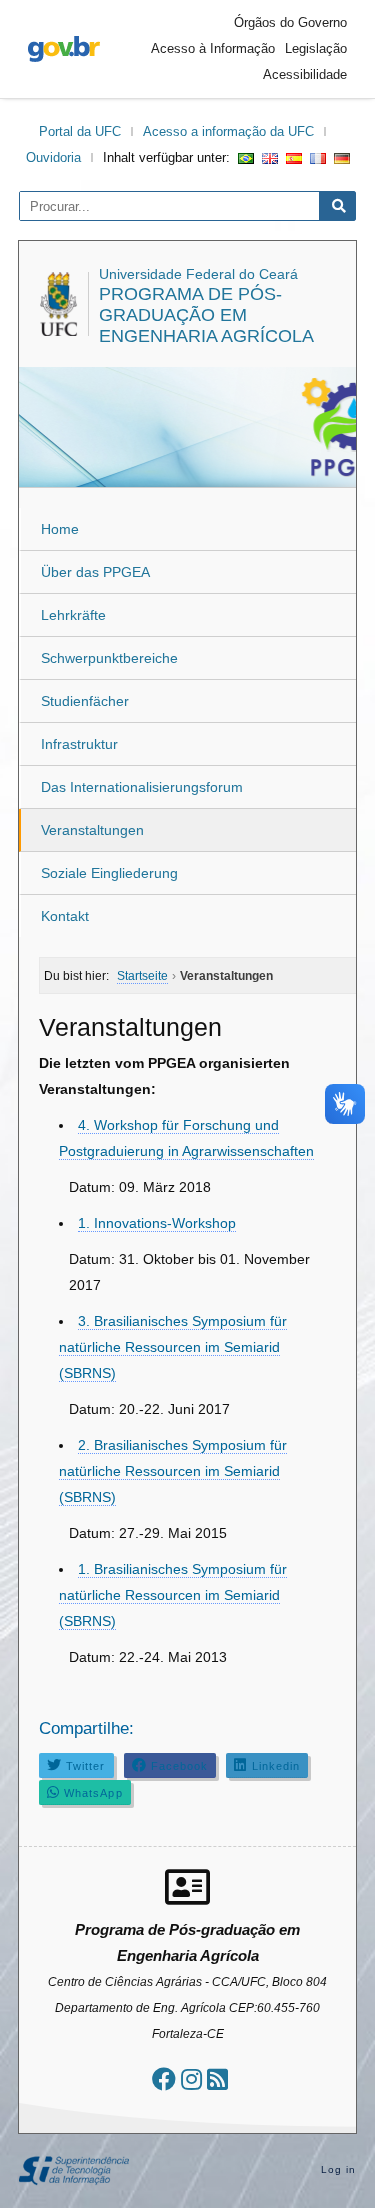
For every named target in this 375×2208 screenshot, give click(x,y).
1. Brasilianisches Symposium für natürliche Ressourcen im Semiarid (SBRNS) (173, 1595)
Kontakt (65, 916)
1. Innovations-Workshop (157, 1223)
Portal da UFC (80, 131)
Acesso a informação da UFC (228, 131)
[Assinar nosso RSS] (217, 2079)
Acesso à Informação (213, 48)
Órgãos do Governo (290, 22)
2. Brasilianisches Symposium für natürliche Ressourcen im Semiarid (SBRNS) (173, 1471)
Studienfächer (85, 701)
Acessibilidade (305, 74)
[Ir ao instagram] (191, 2079)
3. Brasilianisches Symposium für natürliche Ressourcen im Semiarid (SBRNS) (173, 1347)
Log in (339, 2169)
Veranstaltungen (92, 830)
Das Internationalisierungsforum (142, 787)
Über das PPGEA (95, 572)
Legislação (316, 48)
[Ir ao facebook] (164, 2079)
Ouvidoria (53, 157)
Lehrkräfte (73, 615)
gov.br (64, 49)
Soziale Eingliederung (109, 873)
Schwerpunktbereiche (109, 658)
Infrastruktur (79, 744)
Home (60, 529)
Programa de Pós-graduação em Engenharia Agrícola (206, 315)
